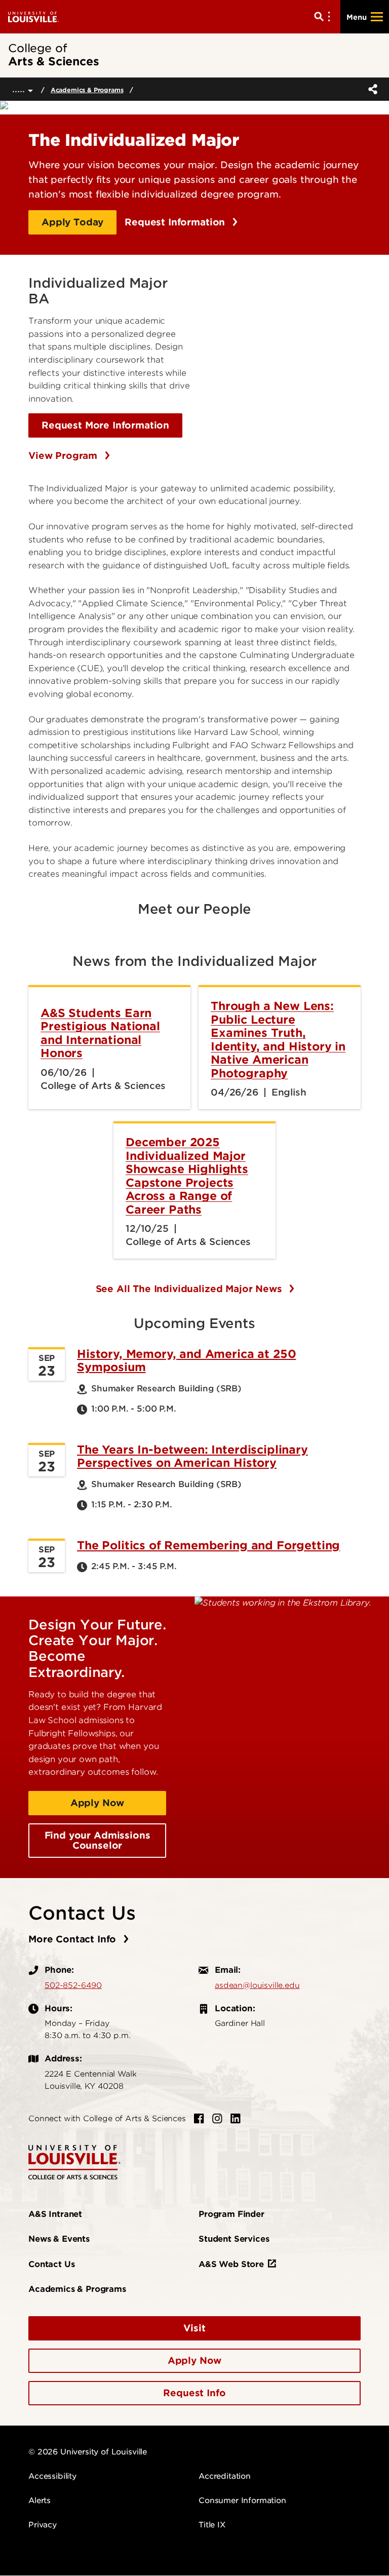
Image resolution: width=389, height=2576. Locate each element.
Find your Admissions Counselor (98, 1840)
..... (20, 89)
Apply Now (98, 1803)
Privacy (43, 2525)
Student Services (234, 2239)
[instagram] (217, 2119)
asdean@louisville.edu (257, 1985)
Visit (194, 2328)
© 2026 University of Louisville (88, 2452)
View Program (64, 456)
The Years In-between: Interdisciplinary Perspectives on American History (192, 1456)
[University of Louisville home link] (33, 16)
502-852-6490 (73, 1985)
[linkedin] (236, 2119)
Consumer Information (242, 2501)
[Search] (324, 17)
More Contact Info (74, 1939)
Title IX (212, 2525)
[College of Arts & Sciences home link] (74, 2161)
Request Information (176, 222)
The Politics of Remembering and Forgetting (208, 1545)
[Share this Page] (371, 89)
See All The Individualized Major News (190, 1289)
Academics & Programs (87, 90)
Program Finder (231, 2214)
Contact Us (51, 2264)
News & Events (59, 2239)
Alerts (40, 2501)
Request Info (194, 2393)
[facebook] (199, 2119)
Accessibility (52, 2476)
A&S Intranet (55, 2214)
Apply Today (72, 222)
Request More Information (105, 425)
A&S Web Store (231, 2264)
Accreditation (225, 2476)
